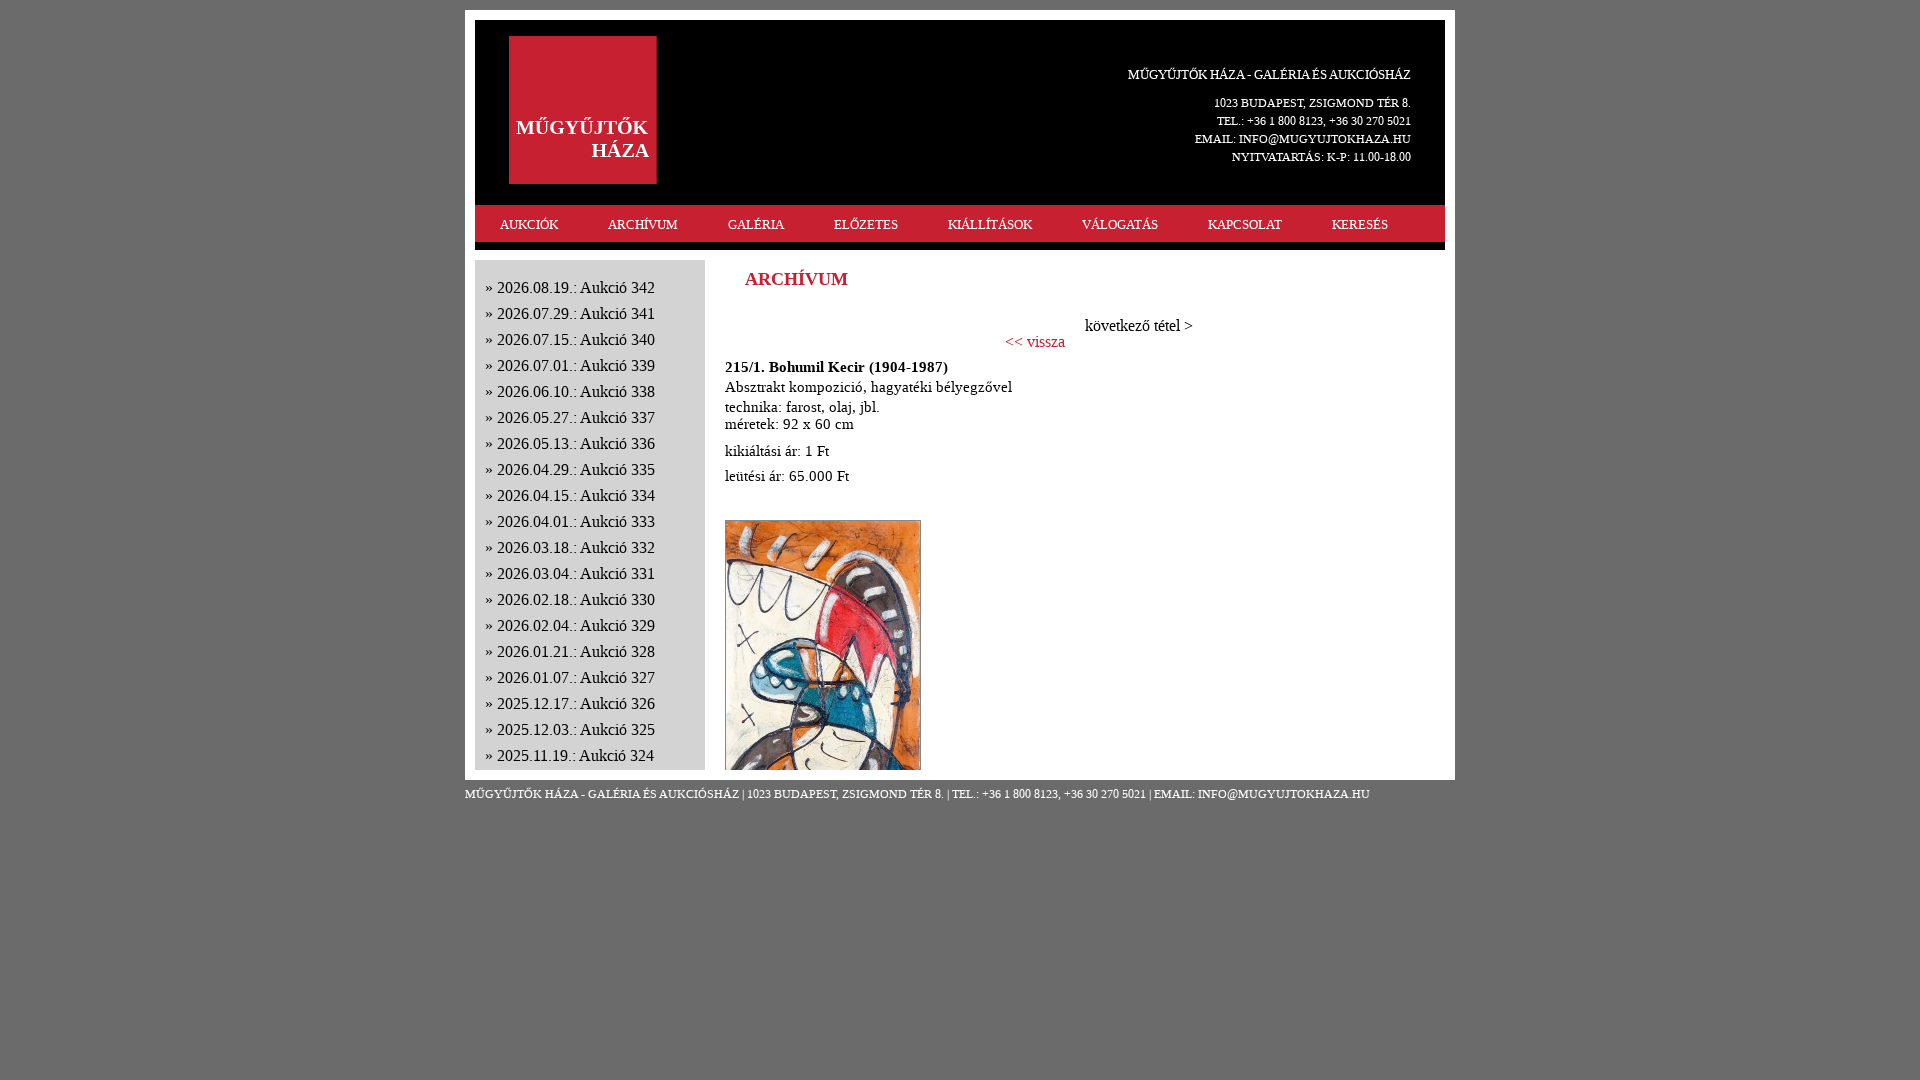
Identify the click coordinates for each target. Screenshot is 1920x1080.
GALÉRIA (756, 224)
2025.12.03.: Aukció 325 (576, 729)
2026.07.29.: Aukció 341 (576, 313)
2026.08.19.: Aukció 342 (576, 287)
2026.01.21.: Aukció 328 (576, 651)
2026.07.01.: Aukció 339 (576, 365)
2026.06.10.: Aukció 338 (576, 391)
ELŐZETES (866, 224)
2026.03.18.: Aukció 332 (576, 547)
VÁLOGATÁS (1120, 224)
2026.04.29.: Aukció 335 (576, 469)
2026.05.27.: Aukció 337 (576, 417)
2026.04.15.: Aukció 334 (576, 495)
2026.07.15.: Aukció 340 (576, 339)
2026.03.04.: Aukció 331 (576, 573)
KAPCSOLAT (1245, 224)
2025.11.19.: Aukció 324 (575, 755)
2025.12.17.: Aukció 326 (576, 703)
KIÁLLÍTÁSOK (990, 224)
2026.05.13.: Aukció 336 (576, 443)
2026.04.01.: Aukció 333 (576, 521)
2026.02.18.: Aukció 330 (576, 599)
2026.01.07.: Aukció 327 (576, 677)
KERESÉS (1360, 224)
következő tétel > (1139, 325)
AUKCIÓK (529, 224)
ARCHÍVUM (643, 224)
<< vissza (1035, 342)
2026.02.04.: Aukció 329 (576, 625)
